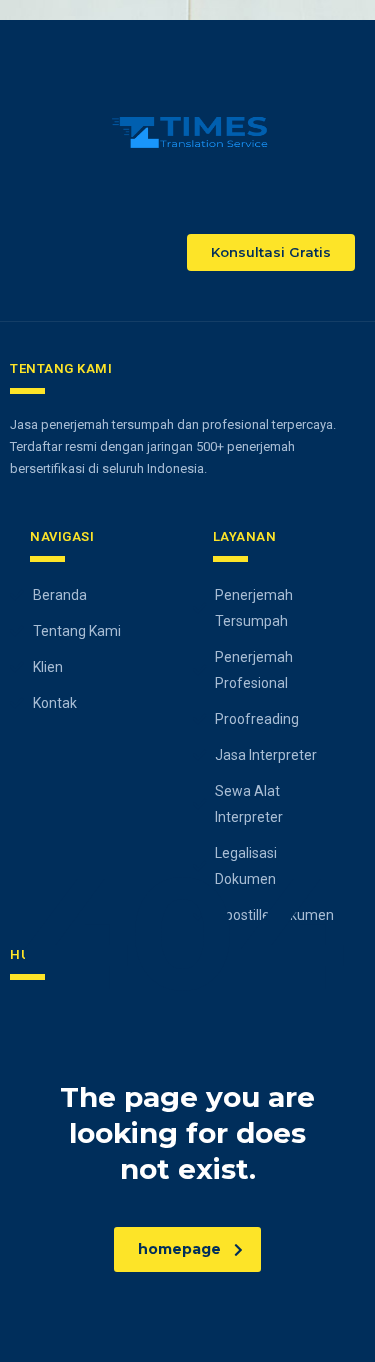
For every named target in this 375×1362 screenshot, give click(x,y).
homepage (179, 1249)
